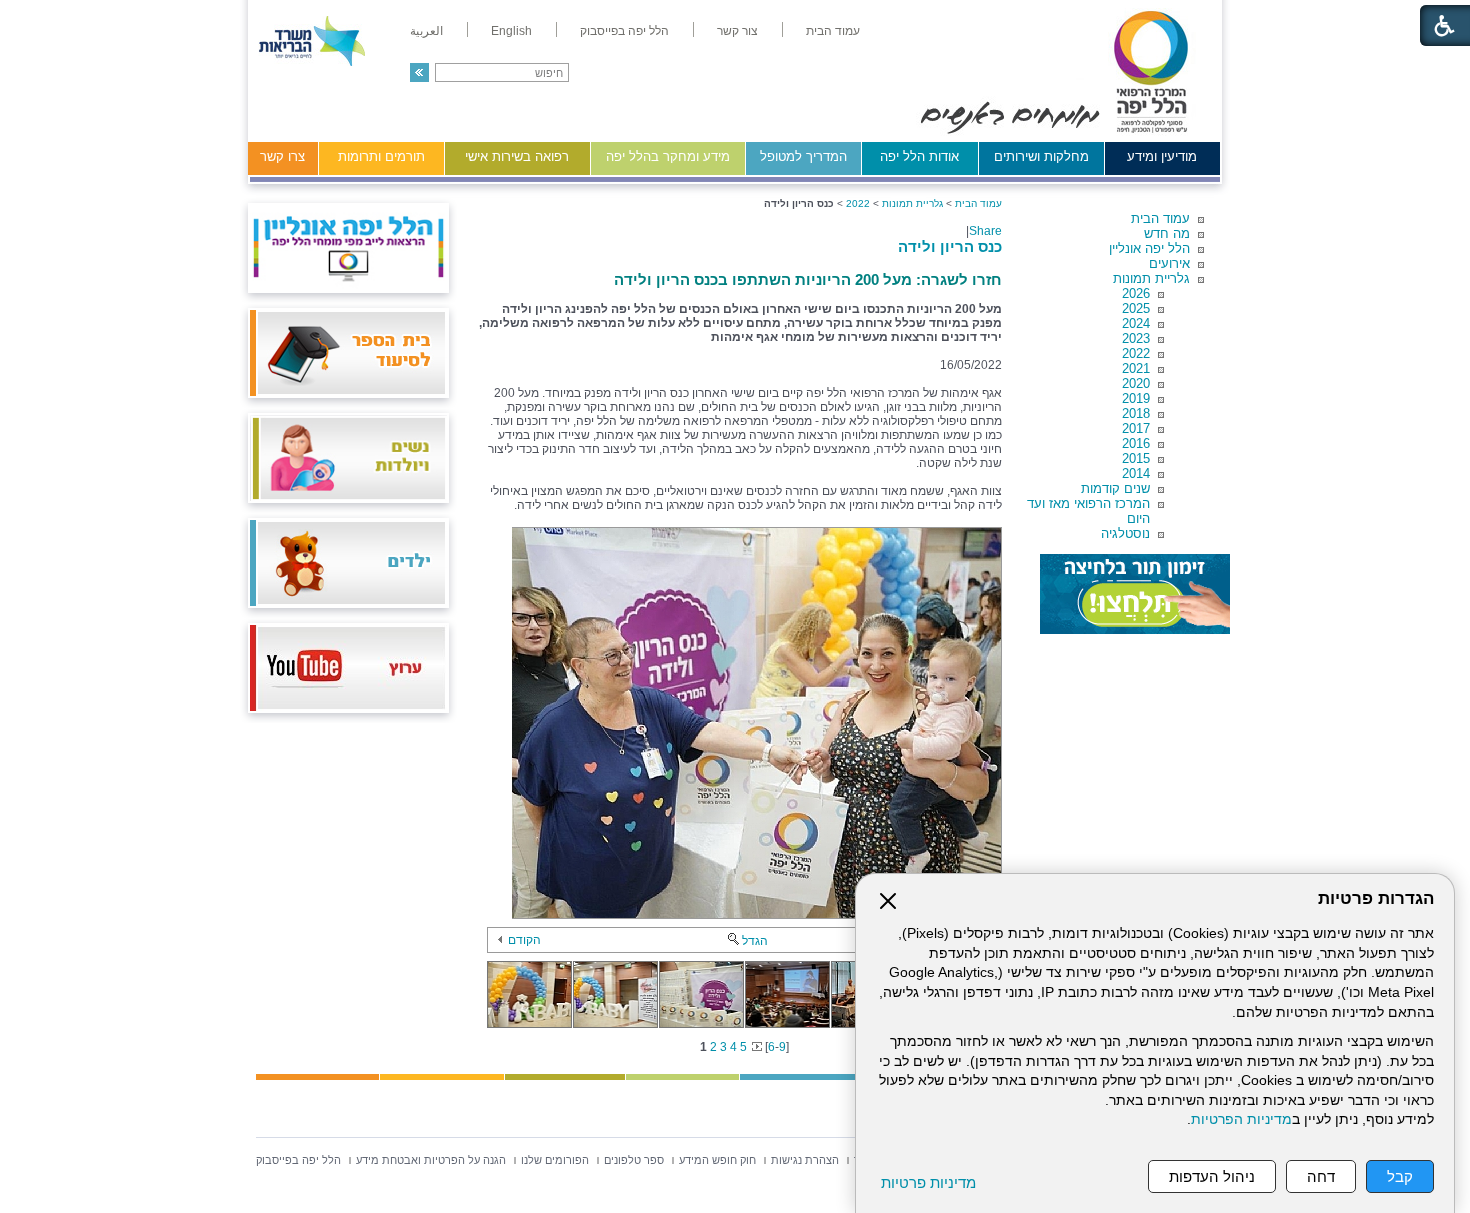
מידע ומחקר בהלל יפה (668, 156)
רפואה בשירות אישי (517, 156)
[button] (419, 72)
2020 (1136, 383)
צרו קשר (282, 156)
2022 (1136, 353)
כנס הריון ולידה (950, 246)
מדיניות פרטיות (928, 1182)
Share (985, 231)
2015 (1136, 458)
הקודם (524, 940)
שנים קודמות (1115, 488)
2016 (1136, 443)
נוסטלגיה (1125, 533)
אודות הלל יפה (919, 156)
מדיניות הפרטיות (1241, 1119)
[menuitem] (833, 31)
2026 (1136, 293)
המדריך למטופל (803, 156)
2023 (1136, 338)
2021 (1136, 368)
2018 (1136, 413)
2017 (1136, 428)
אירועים (1169, 263)
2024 (1136, 323)
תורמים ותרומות (381, 156)
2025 (1136, 308)
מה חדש (1167, 233)
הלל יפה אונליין (1149, 248)
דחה (1321, 1176)
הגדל (755, 941)
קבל (1400, 1176)
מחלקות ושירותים (1041, 156)
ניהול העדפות (1212, 1176)
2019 (1136, 398)
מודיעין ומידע (1162, 156)
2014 (1136, 473)
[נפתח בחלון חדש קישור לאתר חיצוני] (1135, 594)
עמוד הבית (1160, 218)
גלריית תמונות (1151, 278)
